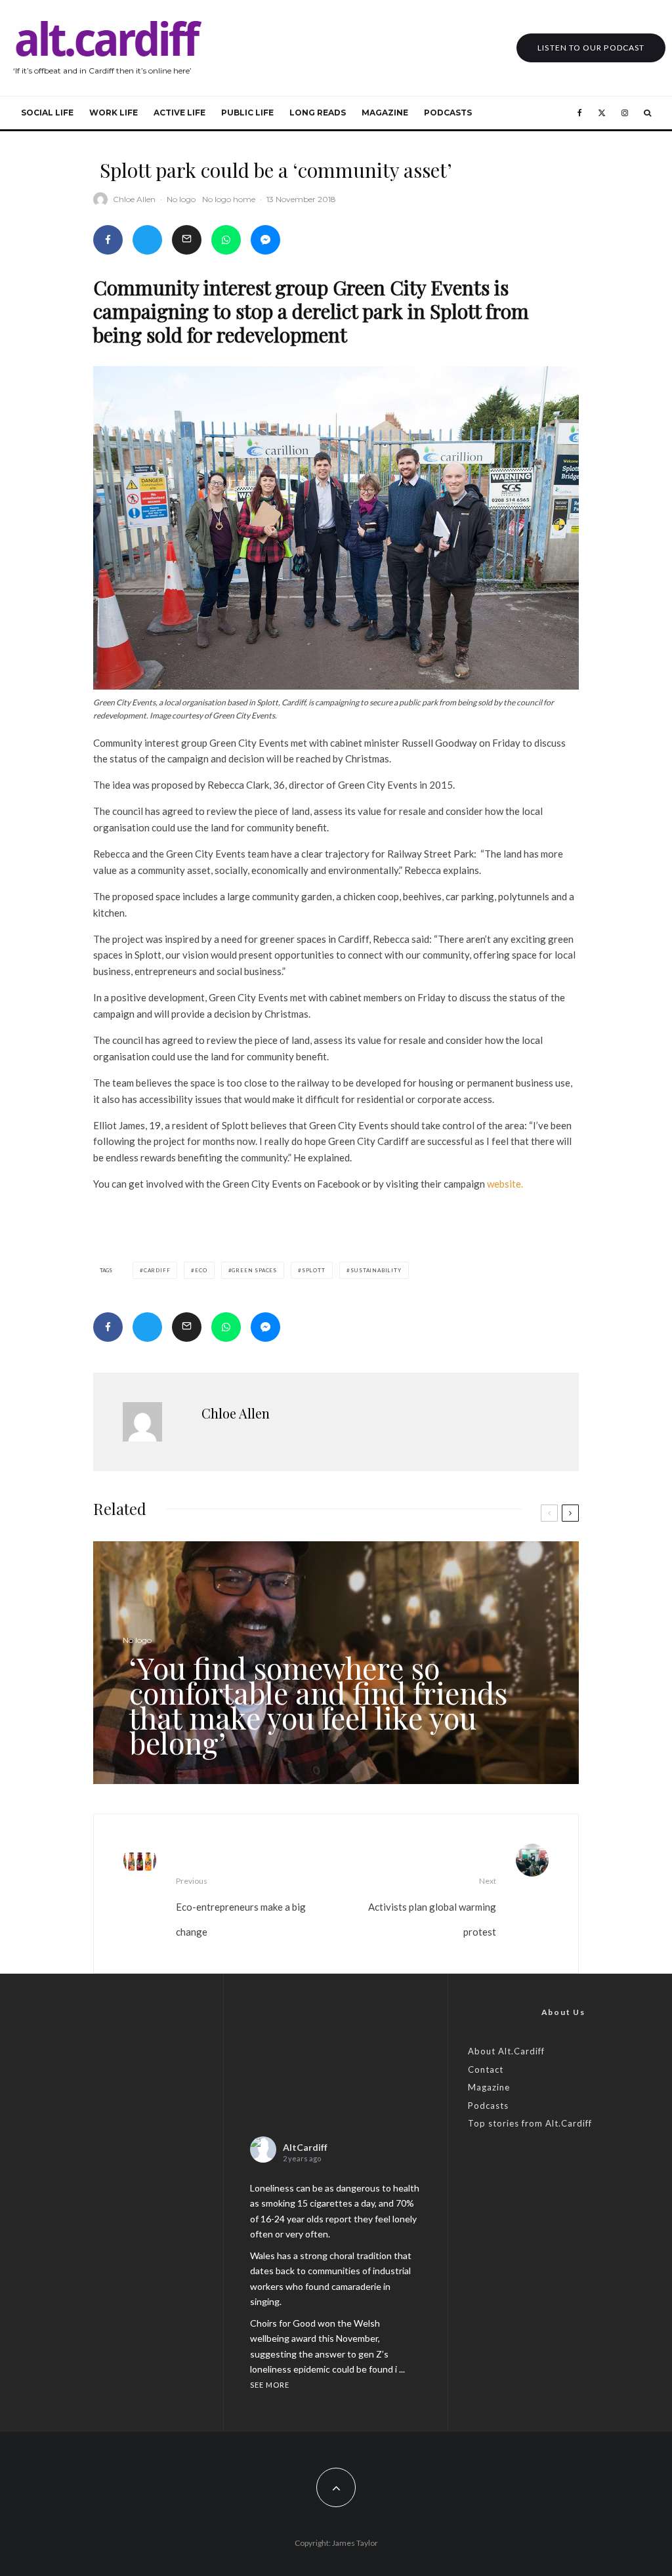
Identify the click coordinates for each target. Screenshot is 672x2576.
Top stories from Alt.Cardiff (530, 2123)
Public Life (247, 113)
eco (201, 1270)
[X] (602, 113)
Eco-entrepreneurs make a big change (241, 1906)
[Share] (108, 240)
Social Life (47, 113)
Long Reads (318, 113)
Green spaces (254, 1270)
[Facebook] (580, 113)
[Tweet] (147, 240)
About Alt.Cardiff (506, 2051)
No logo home (229, 199)
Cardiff (157, 1270)
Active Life (179, 113)
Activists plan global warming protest (432, 1906)
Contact (486, 2069)
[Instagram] (625, 113)
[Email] (187, 240)
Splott (314, 1270)
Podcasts (448, 113)
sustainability (376, 1270)
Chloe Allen (134, 199)
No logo (181, 199)
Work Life (114, 113)
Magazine (385, 113)
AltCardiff (305, 2147)
